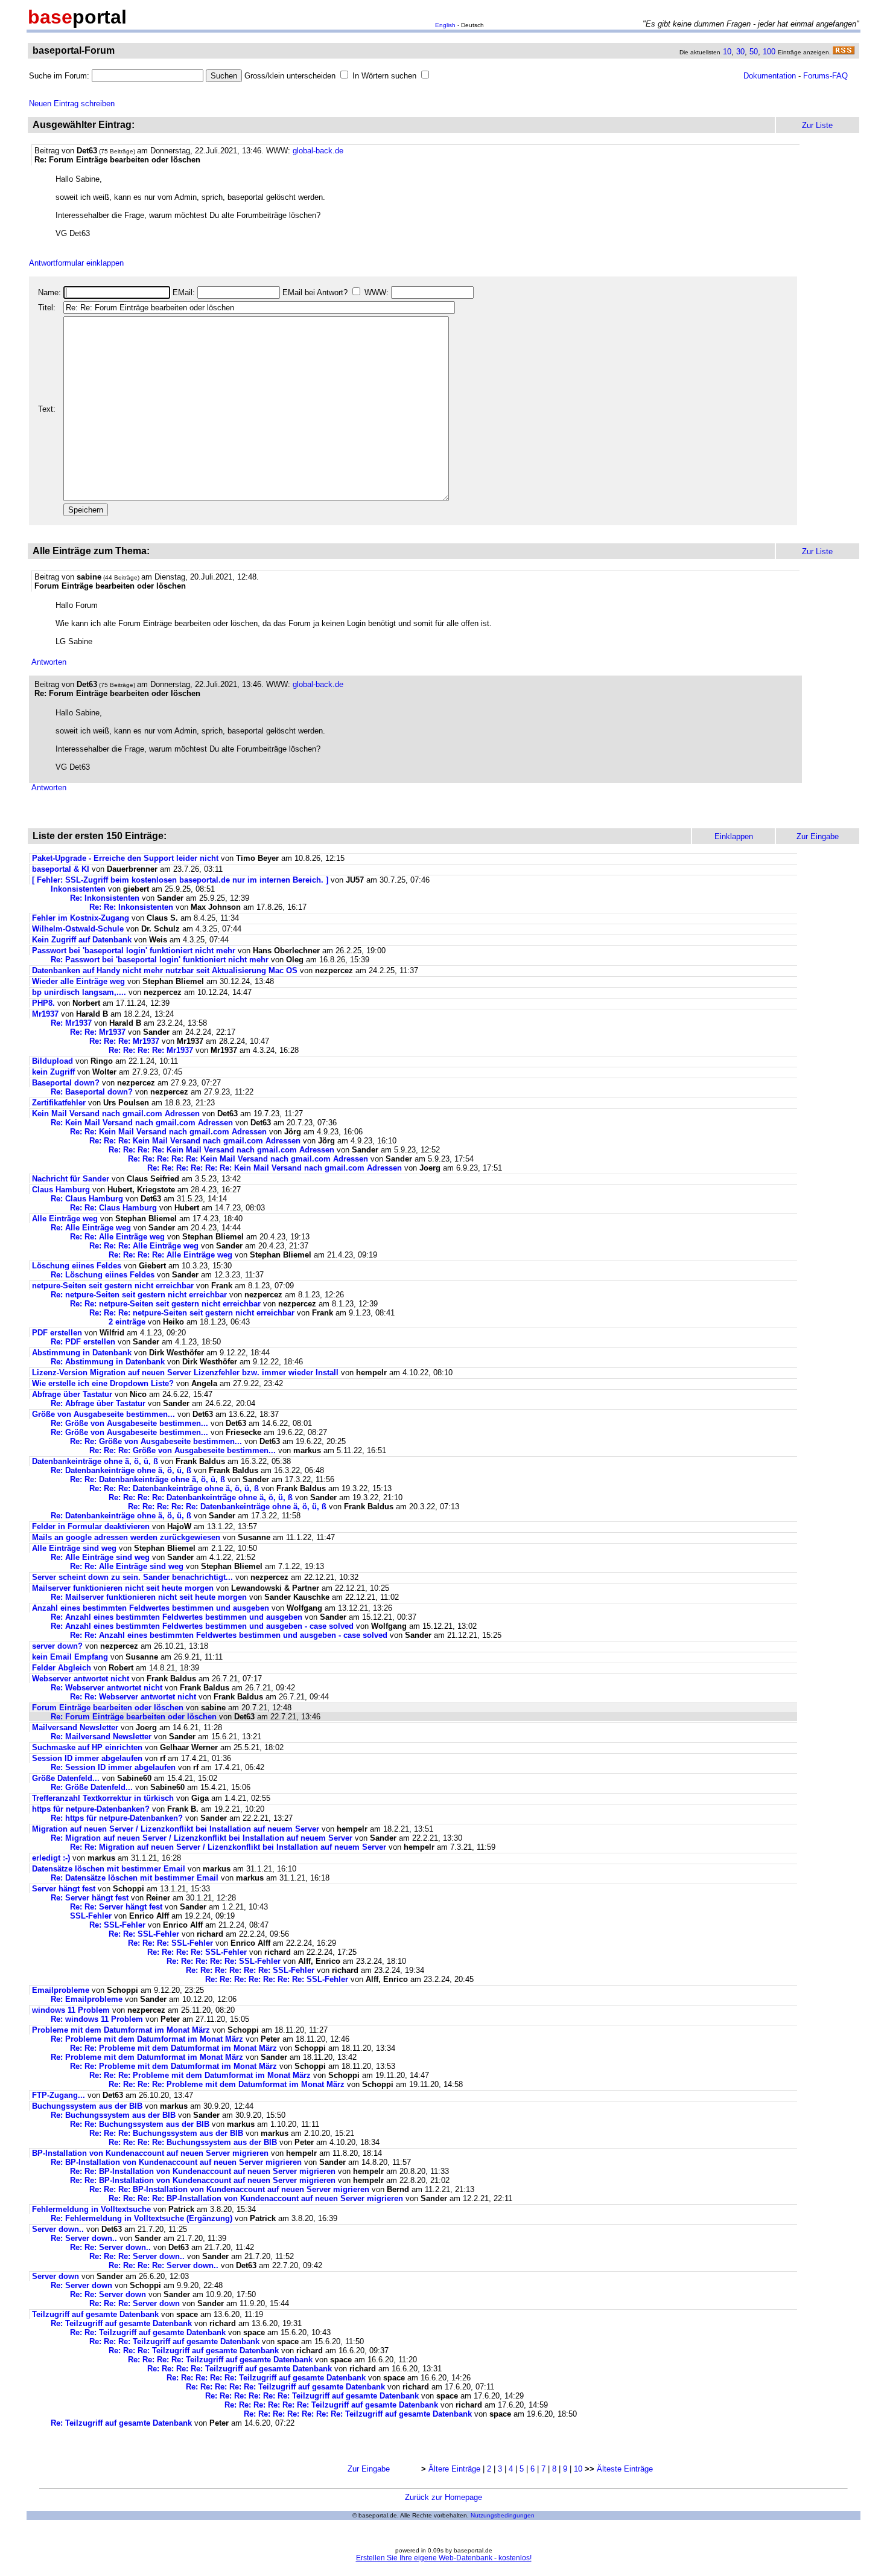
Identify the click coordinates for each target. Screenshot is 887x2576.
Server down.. (58, 2229)
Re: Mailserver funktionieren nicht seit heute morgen (149, 1597)
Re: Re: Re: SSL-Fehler (170, 1943)
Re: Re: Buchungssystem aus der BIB (141, 2124)
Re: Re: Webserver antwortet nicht (133, 1697)
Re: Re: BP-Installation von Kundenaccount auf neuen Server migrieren (203, 2171)
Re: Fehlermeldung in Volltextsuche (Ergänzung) (141, 2218)
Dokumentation (770, 76)
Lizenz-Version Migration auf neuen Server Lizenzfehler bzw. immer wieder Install (185, 1373)
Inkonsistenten (79, 889)
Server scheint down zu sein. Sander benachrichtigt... (132, 1577)
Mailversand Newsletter (76, 1727)
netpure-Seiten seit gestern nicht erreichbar (113, 1286)
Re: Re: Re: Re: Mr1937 (151, 1050)
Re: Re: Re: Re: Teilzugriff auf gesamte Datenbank (220, 2360)
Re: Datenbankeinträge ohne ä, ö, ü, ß (121, 1470)
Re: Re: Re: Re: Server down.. (164, 2265)
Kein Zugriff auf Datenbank (82, 940)
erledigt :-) (51, 1858)
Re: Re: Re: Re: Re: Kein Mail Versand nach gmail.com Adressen (248, 1159)
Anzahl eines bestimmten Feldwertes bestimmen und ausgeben (151, 1608)
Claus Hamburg (61, 1190)
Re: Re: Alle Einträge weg (117, 1237)
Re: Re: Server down (108, 2294)
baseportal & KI (61, 869)
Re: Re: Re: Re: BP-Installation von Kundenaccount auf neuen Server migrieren (256, 2198)
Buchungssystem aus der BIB (88, 2106)
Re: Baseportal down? (92, 1092)
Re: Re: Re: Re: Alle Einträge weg (170, 1255)
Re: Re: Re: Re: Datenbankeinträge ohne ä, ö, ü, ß (201, 1497)
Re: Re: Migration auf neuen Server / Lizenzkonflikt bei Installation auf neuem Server (228, 1847)
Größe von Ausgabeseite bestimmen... (103, 1414)
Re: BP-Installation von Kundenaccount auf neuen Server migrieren (176, 2162)
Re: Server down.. (84, 2238)
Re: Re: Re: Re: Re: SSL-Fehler (224, 1961)
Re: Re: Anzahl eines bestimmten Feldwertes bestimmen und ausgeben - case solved (229, 1635)
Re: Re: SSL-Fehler (144, 1934)
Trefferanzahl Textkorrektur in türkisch (104, 1798)
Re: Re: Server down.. (110, 2247)
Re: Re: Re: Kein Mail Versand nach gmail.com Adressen (195, 1141)
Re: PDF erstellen (83, 1342)
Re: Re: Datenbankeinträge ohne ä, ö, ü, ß (148, 1479)
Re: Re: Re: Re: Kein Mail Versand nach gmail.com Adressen (221, 1150)
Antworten (49, 662)
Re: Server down (81, 2285)
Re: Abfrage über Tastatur (98, 1403)
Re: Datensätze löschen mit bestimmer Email (135, 1878)
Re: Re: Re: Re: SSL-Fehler (197, 1952)
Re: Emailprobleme (87, 1999)
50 (754, 52)
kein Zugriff (53, 1072)
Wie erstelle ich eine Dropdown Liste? (104, 1383)
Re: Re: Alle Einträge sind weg (127, 1566)
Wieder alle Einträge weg (78, 981)
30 (740, 52)
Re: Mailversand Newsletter (102, 1737)
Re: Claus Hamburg (87, 1199)
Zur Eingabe (369, 2469)
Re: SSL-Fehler (117, 1925)
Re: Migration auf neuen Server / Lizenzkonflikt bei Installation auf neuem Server (202, 1838)
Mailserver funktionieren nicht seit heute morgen (123, 1588)
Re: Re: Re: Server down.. (137, 2256)
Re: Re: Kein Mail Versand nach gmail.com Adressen (168, 1132)
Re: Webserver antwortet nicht (107, 1688)
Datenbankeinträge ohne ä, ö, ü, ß (95, 1461)
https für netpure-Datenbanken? (91, 1809)
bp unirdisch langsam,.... (79, 992)
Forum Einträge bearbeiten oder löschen (108, 1708)
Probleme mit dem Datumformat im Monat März (121, 2030)
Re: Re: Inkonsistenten (132, 907)
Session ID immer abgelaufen (87, 1758)
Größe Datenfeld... (67, 1778)
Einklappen (734, 836)
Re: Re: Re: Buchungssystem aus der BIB (167, 2133)
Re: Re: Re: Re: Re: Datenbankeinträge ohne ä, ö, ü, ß (227, 1507)
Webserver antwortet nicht (81, 1679)
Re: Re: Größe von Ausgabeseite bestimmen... (156, 1441)
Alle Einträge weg (65, 1219)
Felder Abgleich (62, 1668)
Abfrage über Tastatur (72, 1394)
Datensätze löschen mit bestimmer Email (109, 1869)
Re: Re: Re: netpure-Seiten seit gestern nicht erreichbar (192, 1313)
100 (769, 52)
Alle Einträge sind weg (74, 1548)
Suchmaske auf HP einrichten (87, 1747)
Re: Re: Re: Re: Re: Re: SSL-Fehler (250, 1970)
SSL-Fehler (91, 1916)
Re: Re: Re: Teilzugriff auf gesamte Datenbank (174, 2341)
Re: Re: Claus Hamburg (113, 1208)
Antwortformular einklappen (76, 263)
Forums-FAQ (825, 76)
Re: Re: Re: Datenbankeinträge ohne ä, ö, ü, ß (174, 1488)
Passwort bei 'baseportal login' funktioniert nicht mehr (134, 951)
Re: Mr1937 (71, 1023)
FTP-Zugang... (59, 2095)
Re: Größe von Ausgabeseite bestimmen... (129, 1423)
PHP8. (43, 1003)
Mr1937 (45, 1014)
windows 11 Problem (71, 2010)
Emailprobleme (61, 1990)
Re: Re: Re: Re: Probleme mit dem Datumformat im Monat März (227, 2084)
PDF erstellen (57, 1333)
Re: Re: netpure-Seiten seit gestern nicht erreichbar (165, 1304)
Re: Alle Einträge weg (91, 1228)
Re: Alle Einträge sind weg (100, 1557)
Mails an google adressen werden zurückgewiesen (126, 1537)
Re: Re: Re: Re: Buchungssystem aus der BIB (194, 2142)
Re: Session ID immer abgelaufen (113, 1767)
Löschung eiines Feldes (77, 1266)
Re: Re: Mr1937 (98, 1032)
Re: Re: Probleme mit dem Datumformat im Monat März (173, 2048)
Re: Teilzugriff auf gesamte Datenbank (121, 2323)
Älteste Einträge (625, 2469)
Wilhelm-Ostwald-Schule (78, 929)
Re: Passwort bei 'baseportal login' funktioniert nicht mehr (160, 960)
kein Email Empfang (70, 1657)
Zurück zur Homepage (443, 2497)
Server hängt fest (64, 1889)
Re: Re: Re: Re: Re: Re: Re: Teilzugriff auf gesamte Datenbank (358, 2414)
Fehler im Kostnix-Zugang (81, 918)
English (445, 25)
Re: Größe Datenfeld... (93, 1787)
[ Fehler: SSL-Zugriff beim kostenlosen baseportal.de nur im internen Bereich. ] (180, 880)
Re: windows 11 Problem (97, 2019)
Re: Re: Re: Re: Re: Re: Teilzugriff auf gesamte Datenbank (312, 2396)
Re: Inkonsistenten (106, 898)
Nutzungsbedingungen (503, 2515)
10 (727, 52)
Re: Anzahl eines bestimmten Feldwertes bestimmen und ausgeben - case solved (202, 1626)
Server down (56, 2276)
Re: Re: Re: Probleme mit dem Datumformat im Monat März (200, 2075)
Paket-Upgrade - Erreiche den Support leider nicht (125, 858)
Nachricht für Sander (71, 1179)
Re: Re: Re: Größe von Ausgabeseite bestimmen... (183, 1450)
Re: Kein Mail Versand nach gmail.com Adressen (142, 1123)
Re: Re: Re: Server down (135, 2303)
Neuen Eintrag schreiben (72, 104)
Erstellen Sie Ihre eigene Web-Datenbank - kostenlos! (444, 2558)
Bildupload (52, 1061)
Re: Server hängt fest (90, 1898)
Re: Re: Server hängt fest (116, 1907)
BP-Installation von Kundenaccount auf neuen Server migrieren (150, 2153)
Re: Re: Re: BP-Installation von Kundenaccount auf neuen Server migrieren (229, 2189)
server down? (57, 1646)
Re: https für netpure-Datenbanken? (117, 1818)
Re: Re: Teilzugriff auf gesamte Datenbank (148, 2332)
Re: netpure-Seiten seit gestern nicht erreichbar (139, 1295)
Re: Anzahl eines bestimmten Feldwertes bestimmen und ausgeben (176, 1617)
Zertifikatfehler (59, 1103)
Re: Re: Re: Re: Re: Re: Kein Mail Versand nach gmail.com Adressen (275, 1168)
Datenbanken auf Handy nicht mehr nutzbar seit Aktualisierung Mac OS (165, 970)
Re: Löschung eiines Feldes (103, 1275)
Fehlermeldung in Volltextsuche (91, 2209)
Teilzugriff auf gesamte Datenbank (95, 2314)
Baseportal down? (66, 1083)
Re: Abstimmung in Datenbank (108, 1362)
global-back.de (318, 151)
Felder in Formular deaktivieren (91, 1526)
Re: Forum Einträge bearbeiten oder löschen (134, 1717)
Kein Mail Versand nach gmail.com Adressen (116, 1114)
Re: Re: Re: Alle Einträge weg (144, 1246)
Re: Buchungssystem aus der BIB (114, 2115)
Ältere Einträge (454, 2469)
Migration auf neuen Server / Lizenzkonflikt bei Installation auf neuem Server (176, 1829)
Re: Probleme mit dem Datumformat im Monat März (147, 2039)
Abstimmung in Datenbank (82, 1353)
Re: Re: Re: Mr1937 (124, 1041)
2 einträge (127, 1322)
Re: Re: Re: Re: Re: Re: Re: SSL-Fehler (277, 1979)
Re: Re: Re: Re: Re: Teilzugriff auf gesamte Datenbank (266, 2378)
